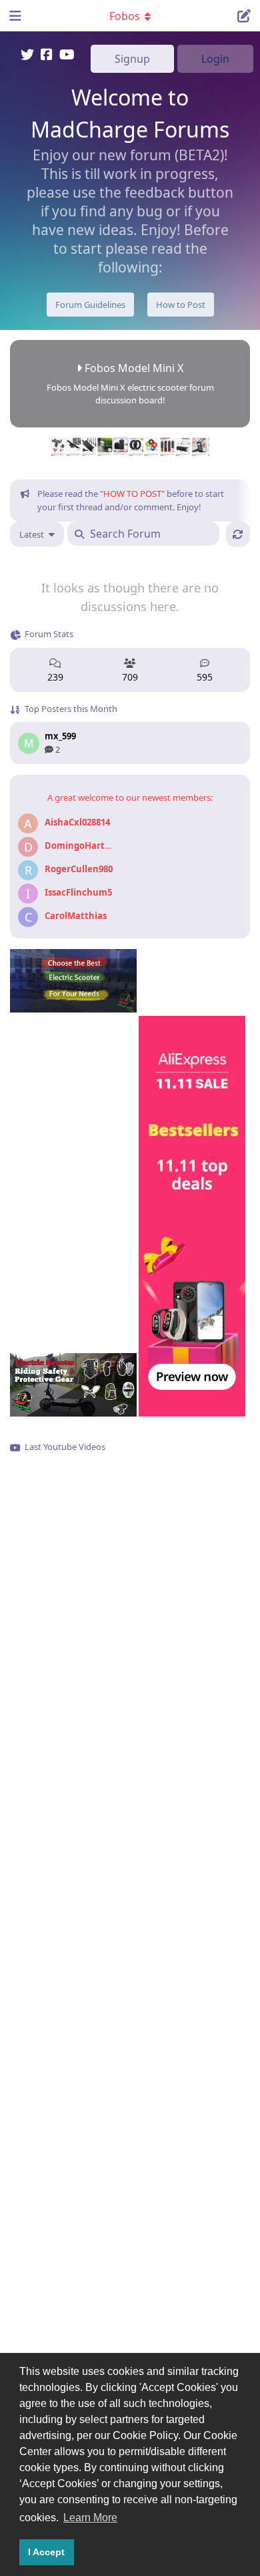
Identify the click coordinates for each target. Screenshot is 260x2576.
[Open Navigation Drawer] (13, 15)
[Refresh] (238, 534)
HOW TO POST (132, 494)
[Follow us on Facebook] (47, 56)
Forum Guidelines (90, 305)
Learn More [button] (90, 2518)
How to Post (181, 305)
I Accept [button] (46, 2552)
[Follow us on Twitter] (27, 56)
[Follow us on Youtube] (67, 56)
